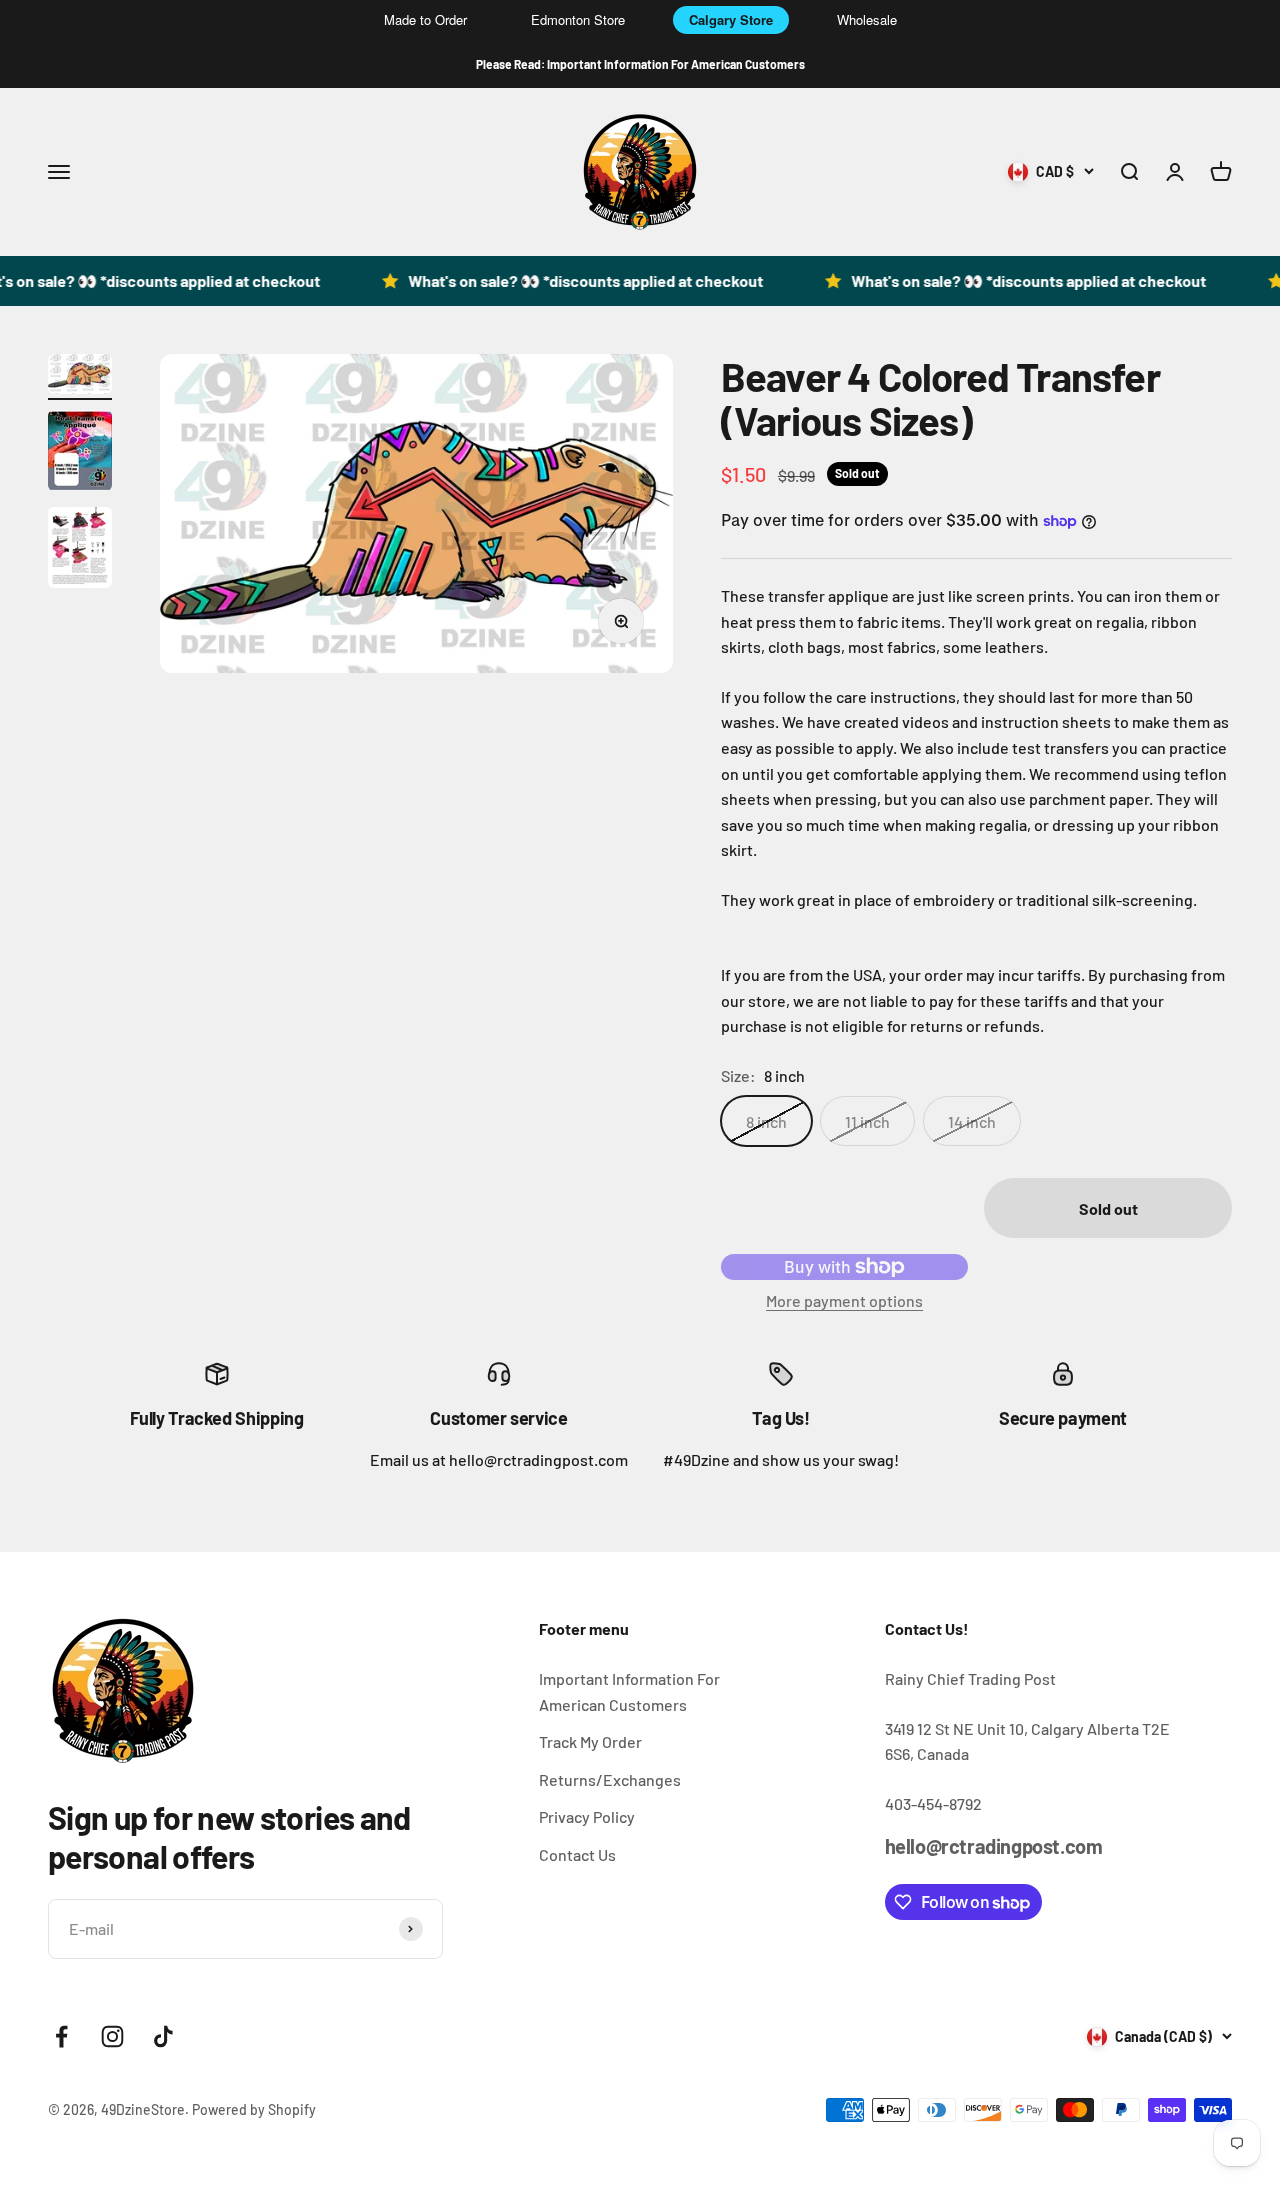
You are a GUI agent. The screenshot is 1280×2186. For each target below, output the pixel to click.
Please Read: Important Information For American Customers (640, 64)
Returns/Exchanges (610, 1779)
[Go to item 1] (80, 377)
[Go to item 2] (80, 453)
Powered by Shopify (254, 2109)
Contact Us (577, 1854)
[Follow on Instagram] (112, 2036)
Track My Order (590, 1741)
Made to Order (425, 19)
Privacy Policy (587, 1816)
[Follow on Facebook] (61, 2036)
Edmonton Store (578, 19)
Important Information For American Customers (629, 1691)
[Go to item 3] (80, 550)
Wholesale (867, 19)
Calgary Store (731, 19)
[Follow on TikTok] (163, 2036)
